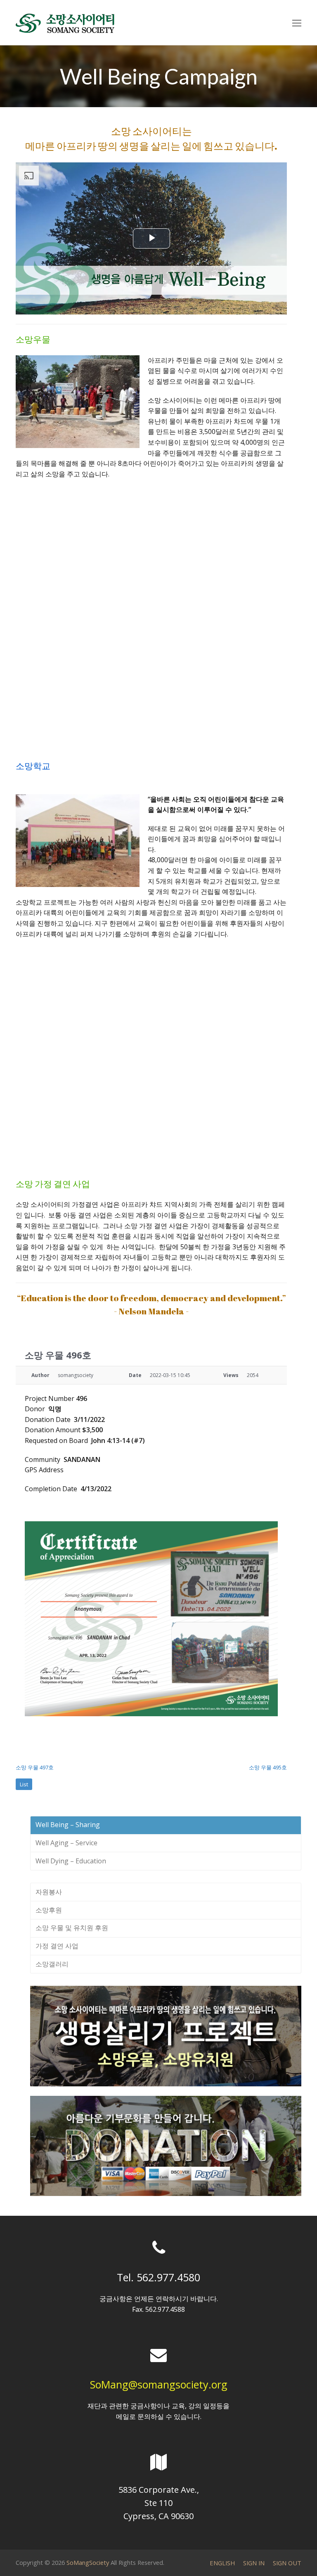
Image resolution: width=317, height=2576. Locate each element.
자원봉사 (49, 1892)
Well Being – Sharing (68, 1825)
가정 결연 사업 (57, 1946)
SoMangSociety (88, 2562)
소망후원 (49, 1910)
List (24, 1784)
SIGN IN (254, 2563)
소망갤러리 (52, 1964)
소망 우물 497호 (35, 1767)
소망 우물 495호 (268, 1767)
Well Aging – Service (66, 1843)
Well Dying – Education (71, 1861)
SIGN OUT (287, 2563)
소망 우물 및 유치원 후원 (72, 1928)
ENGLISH (222, 2563)
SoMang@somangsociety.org (159, 2384)
